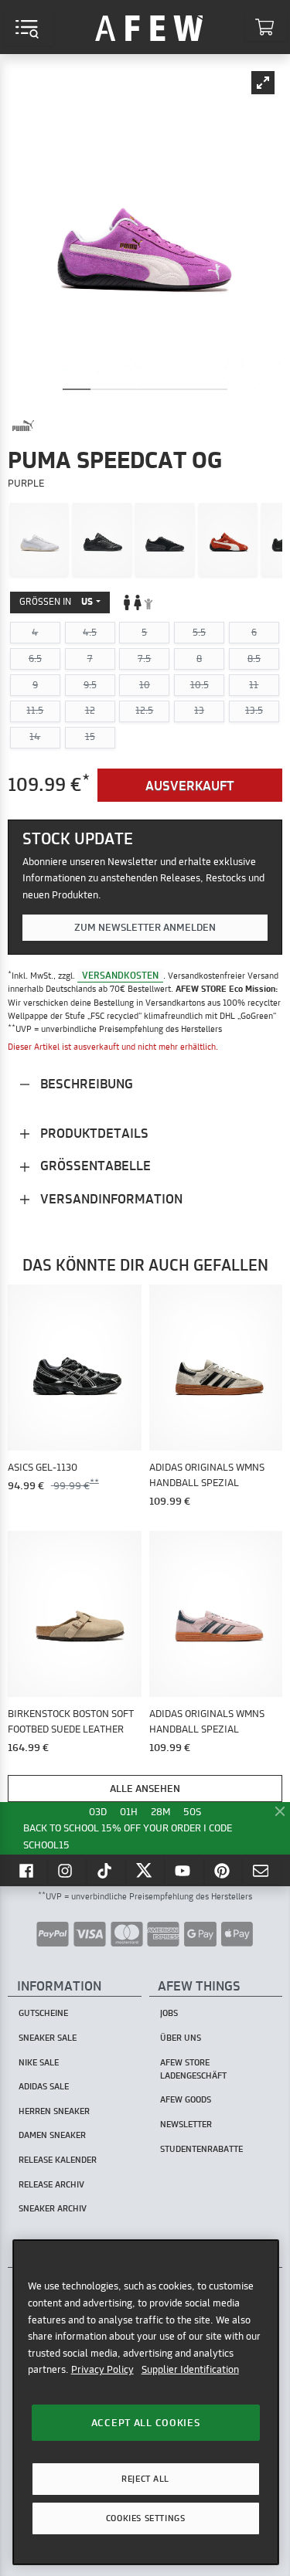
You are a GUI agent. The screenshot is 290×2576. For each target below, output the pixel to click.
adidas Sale (44, 2086)
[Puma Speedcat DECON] (39, 539)
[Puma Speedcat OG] (228, 539)
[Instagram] (67, 1870)
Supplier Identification (190, 2369)
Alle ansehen (145, 1788)
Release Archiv (51, 2184)
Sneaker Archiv (53, 2208)
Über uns (181, 2038)
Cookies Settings (145, 2518)
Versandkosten (120, 975)
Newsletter (186, 2124)
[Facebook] (28, 1870)
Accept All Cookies (146, 2422)
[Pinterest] (223, 1870)
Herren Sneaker (54, 2111)
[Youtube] (184, 1870)
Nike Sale (39, 2062)
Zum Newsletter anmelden (145, 927)
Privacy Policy (102, 2369)
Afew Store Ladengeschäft (193, 2069)
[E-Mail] (262, 1870)
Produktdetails (93, 1133)
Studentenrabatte (201, 2149)
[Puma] (23, 426)
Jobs (169, 2013)
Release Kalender (58, 2160)
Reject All (145, 2479)
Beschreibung (85, 1083)
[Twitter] (145, 1870)
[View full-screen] (263, 83)
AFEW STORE (149, 27)
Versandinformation (110, 1198)
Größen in (56, 601)
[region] (146, 2402)
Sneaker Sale (48, 2038)
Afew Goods (186, 2099)
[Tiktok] (106, 1870)
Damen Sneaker (52, 2135)
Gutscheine (43, 2013)
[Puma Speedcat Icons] (165, 539)
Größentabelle (94, 1165)
